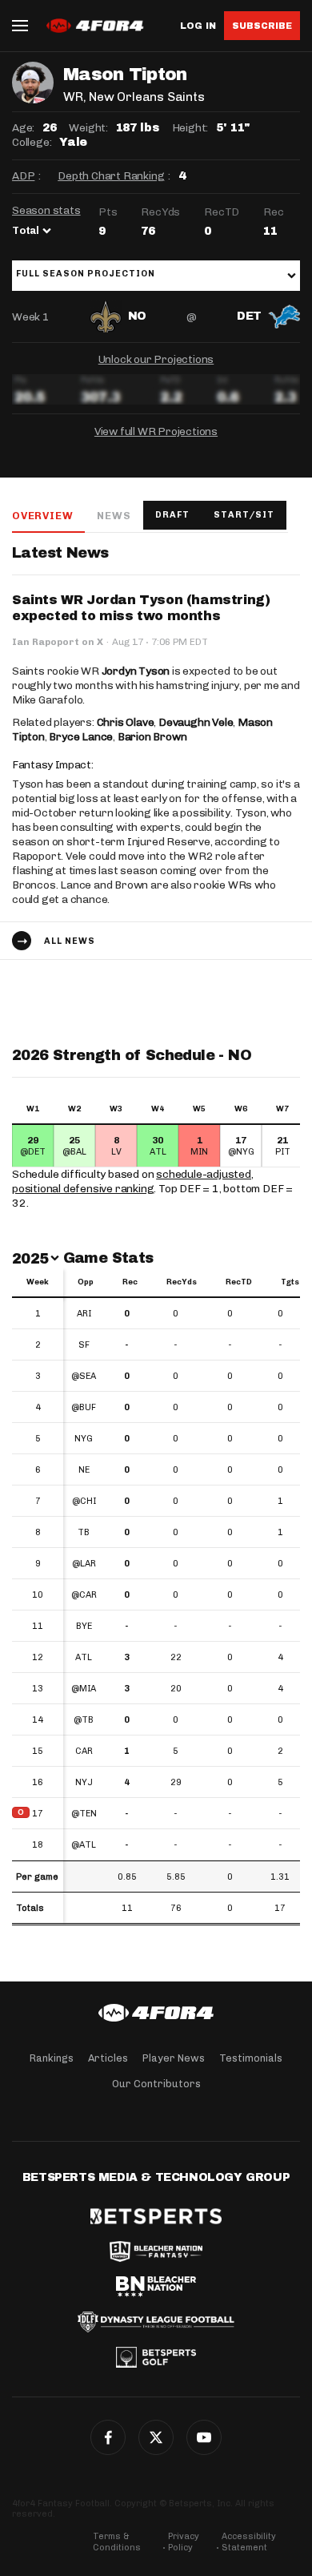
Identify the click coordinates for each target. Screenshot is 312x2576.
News (114, 516)
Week (38, 1282)
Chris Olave (126, 722)
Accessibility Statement (249, 2542)
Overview (42, 516)
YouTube (204, 2437)
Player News (174, 2058)
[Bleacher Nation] (156, 2287)
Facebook (108, 2437)
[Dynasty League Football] (156, 2322)
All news (70, 941)
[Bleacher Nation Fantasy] (156, 2251)
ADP (23, 176)
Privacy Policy (184, 2542)
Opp (86, 1282)
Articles (108, 2058)
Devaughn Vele (196, 722)
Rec (130, 1282)
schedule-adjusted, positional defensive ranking (133, 1181)
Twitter (156, 2437)
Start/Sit (244, 515)
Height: (190, 128)
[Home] (156, 2013)
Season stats (46, 210)
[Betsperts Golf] (156, 2357)
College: (32, 142)
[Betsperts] (156, 2216)
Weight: (88, 128)
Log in (198, 26)
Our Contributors (156, 2084)
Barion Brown (152, 737)
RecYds (182, 1282)
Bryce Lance (81, 737)
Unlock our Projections (156, 359)
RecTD (239, 1282)
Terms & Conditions (117, 2542)
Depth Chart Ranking (111, 176)
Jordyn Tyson (136, 671)
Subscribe (262, 26)
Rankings (52, 2058)
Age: (23, 128)
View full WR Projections (156, 431)
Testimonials (251, 2058)
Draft (172, 515)
